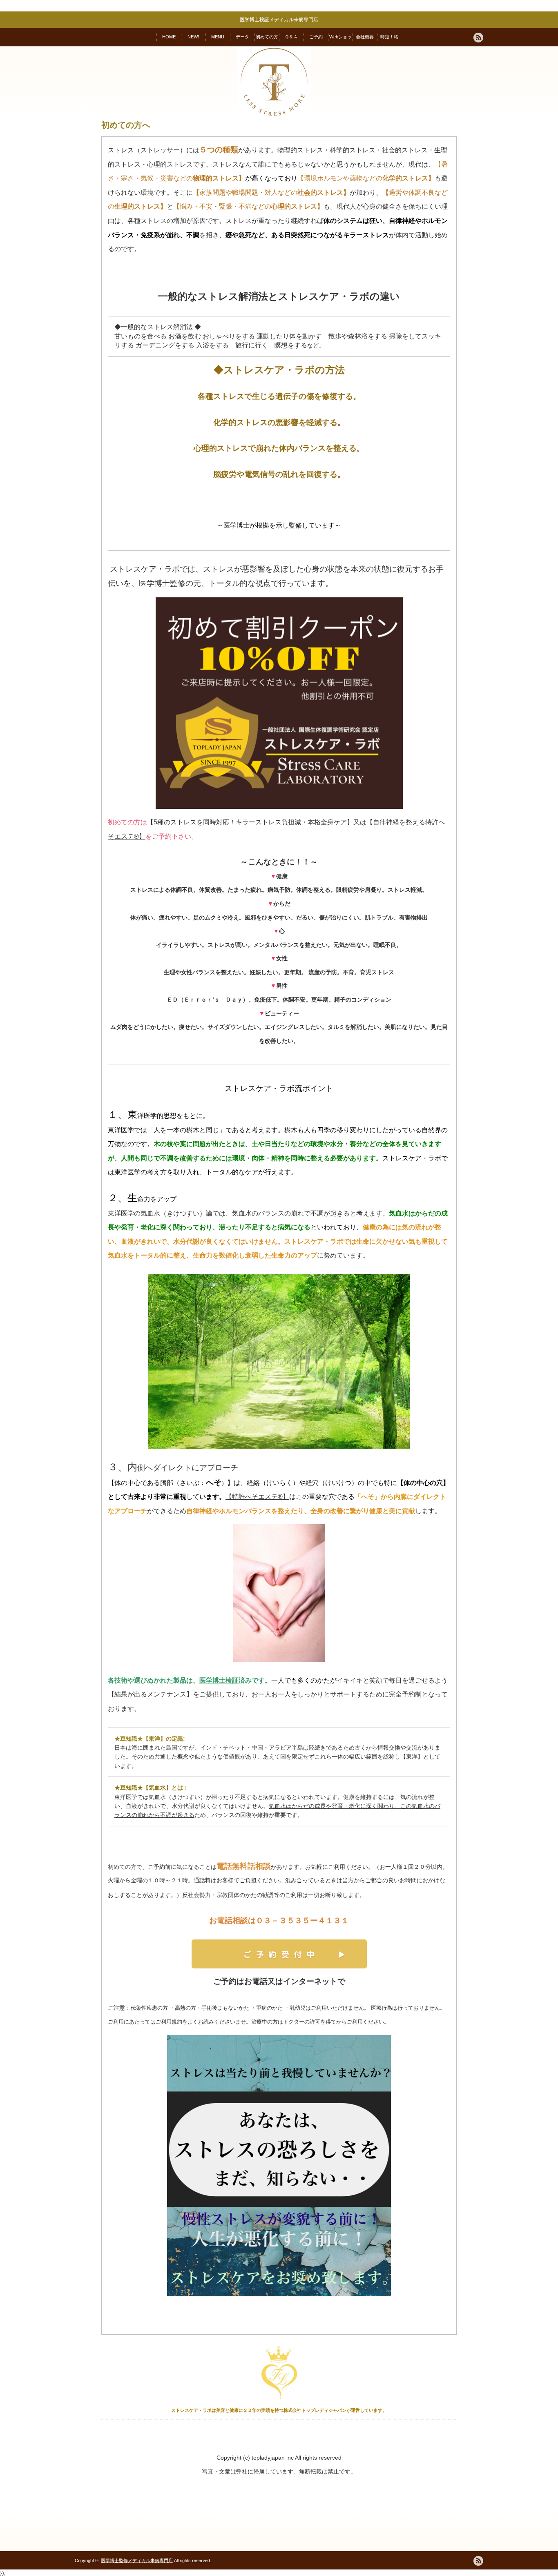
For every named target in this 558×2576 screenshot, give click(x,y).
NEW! (193, 37)
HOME (169, 37)
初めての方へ (267, 40)
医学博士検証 (219, 1680)
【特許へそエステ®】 (257, 1497)
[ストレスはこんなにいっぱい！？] (279, 2166)
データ (242, 37)
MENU (218, 37)
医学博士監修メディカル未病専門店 (137, 2560)
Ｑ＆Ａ (291, 37)
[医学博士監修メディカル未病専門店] (274, 117)
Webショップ (340, 40)
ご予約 (316, 37)
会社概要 (365, 37)
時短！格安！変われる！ (389, 40)
